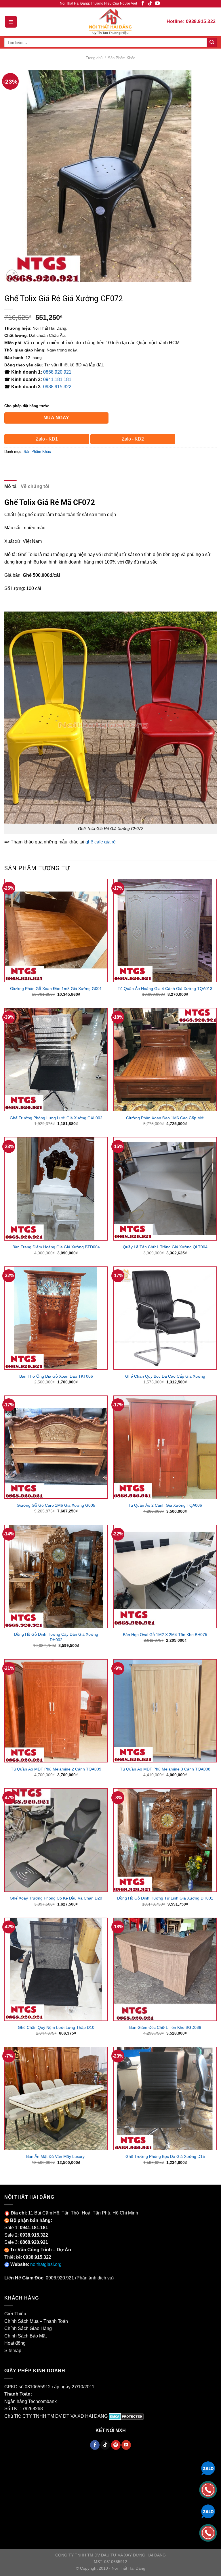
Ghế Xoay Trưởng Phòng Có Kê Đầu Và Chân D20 (56, 1898)
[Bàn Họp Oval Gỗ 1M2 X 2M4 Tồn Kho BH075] (165, 1576)
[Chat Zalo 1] (208, 2468)
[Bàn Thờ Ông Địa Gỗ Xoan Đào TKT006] (56, 1318)
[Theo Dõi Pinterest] (116, 2445)
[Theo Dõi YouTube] (157, 4)
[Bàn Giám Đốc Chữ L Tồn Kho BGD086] (165, 1969)
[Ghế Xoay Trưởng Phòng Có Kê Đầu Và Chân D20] (56, 1840)
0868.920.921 (57, 372)
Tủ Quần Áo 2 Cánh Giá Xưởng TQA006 (165, 1505)
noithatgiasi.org (46, 2264)
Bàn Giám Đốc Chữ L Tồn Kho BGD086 (165, 2027)
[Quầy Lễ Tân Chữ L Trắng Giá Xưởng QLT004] (165, 1189)
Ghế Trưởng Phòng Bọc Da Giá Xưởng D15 (165, 2156)
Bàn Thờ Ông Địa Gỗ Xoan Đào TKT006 (56, 1376)
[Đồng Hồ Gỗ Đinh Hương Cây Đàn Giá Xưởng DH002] (56, 1576)
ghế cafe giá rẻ (101, 842)
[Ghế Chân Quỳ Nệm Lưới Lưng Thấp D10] (56, 1969)
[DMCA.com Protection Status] (126, 2416)
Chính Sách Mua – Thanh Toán (36, 2321)
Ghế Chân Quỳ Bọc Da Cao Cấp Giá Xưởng (165, 1376)
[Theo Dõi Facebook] (143, 4)
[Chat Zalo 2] (208, 2511)
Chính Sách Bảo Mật (25, 2336)
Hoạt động (15, 2343)
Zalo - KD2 (133, 439)
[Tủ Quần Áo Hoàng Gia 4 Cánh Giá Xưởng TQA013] (165, 930)
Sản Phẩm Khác (122, 58)
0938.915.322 (57, 387)
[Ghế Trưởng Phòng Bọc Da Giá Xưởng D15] (165, 2098)
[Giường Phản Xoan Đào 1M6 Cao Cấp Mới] (165, 1060)
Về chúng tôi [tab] (35, 486)
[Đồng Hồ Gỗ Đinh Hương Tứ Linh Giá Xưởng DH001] (165, 1840)
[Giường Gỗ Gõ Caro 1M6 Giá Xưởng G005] (56, 1447)
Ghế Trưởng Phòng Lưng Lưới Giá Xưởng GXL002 (56, 1118)
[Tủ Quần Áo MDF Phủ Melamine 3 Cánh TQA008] (165, 1711)
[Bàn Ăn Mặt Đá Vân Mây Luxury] (56, 2098)
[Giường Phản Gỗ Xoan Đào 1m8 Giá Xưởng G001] (56, 930)
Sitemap (13, 2351)
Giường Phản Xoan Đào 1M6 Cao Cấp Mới (165, 1118)
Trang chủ (94, 58)
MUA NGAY (56, 418)
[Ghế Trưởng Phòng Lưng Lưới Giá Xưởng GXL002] (56, 1060)
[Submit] (212, 43)
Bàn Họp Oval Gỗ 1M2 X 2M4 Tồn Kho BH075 (165, 1635)
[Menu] (11, 22)
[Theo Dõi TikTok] (150, 4)
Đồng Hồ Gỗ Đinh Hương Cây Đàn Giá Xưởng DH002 (56, 1637)
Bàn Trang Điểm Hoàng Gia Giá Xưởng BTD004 (56, 1247)
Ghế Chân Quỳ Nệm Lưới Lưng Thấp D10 (56, 2027)
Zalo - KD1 (47, 439)
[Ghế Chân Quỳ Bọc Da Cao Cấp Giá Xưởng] (165, 1318)
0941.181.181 (57, 379)
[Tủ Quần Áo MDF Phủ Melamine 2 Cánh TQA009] (56, 1711)
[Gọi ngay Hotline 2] (208, 2532)
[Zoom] (12, 275)
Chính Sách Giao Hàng (28, 2328)
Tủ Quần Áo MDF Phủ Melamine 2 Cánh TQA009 (56, 1769)
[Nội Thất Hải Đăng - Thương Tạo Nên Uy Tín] (110, 22)
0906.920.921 (60, 2278)
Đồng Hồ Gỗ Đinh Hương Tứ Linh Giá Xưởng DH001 (165, 1898)
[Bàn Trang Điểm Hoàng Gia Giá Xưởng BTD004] (56, 1189)
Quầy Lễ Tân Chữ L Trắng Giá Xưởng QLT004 (165, 1247)
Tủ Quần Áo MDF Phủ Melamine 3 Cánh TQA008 (165, 1769)
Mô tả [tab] (11, 486)
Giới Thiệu (15, 2314)
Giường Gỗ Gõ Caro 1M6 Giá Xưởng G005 (56, 1505)
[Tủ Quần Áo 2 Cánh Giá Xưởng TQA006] (165, 1447)
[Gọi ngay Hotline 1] (208, 2489)
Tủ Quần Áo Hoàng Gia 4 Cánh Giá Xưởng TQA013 (165, 989)
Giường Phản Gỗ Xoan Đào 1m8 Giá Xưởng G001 (56, 989)
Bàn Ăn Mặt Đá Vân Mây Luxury (56, 2156)
